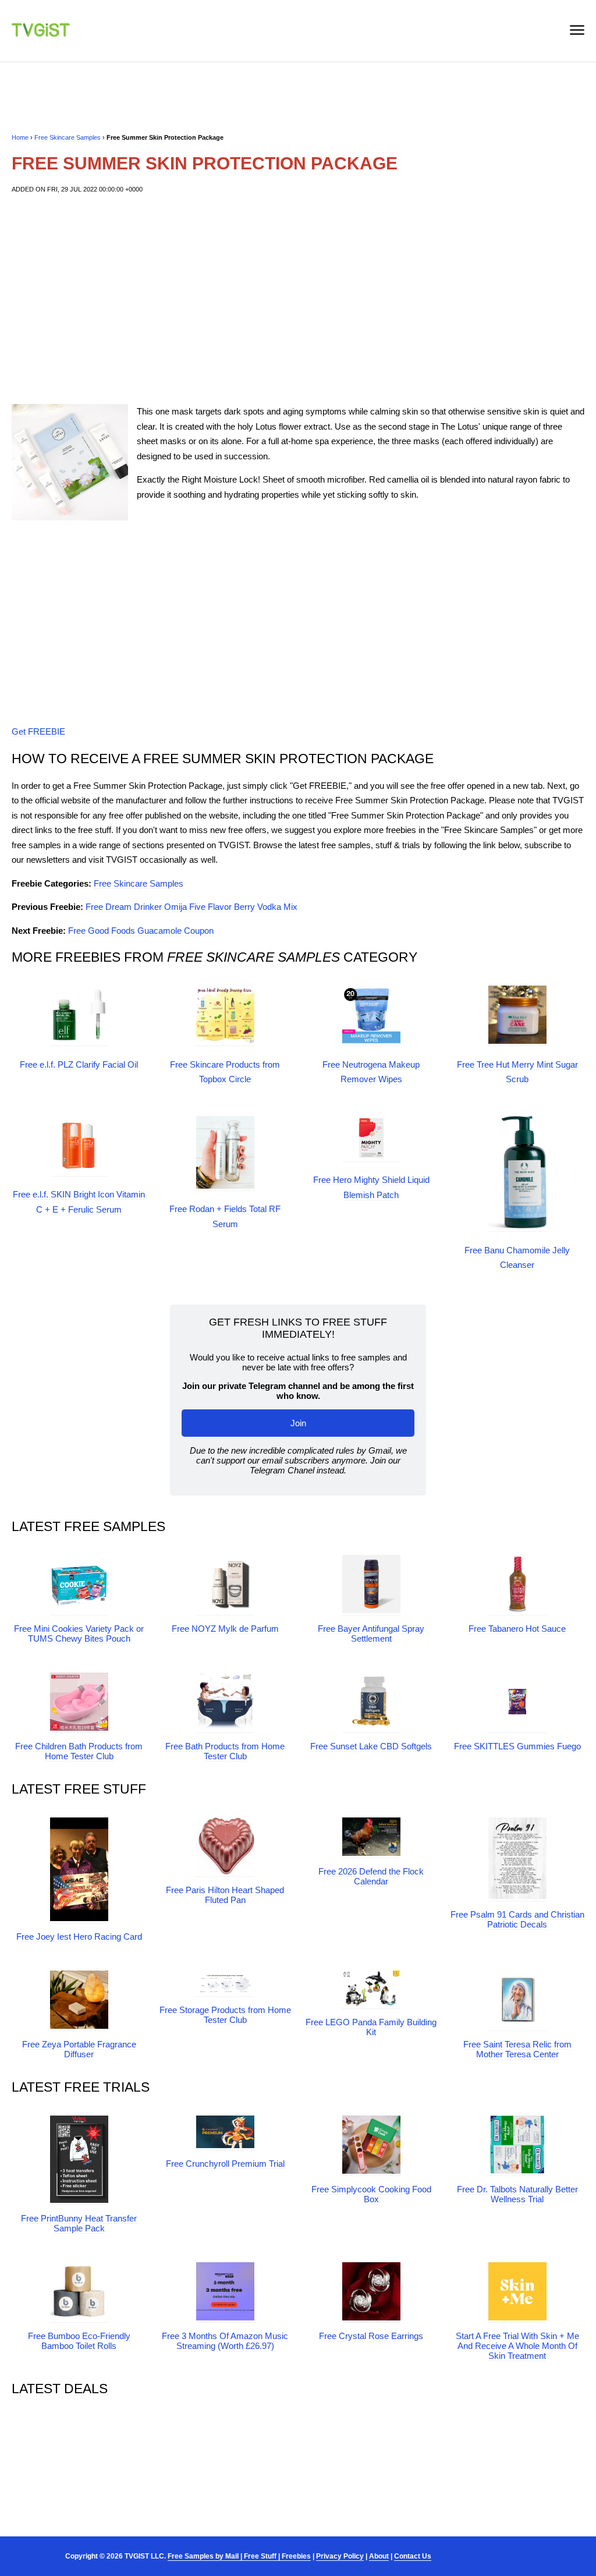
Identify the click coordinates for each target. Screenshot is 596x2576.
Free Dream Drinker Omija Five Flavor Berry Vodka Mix (191, 907)
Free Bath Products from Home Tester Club (225, 1751)
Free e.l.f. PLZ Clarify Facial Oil (79, 1064)
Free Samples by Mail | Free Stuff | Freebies (239, 2556)
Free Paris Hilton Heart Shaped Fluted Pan (225, 1895)
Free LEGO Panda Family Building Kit (371, 2027)
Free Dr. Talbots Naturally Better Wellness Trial (517, 2194)
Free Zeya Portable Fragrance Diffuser (79, 2049)
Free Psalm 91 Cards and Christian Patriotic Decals (517, 1919)
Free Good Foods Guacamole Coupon (141, 931)
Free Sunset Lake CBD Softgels (371, 1746)
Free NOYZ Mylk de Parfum (225, 1629)
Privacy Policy (340, 2556)
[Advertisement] (298, 299)
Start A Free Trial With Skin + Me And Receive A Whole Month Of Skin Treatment (517, 2346)
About (379, 2556)
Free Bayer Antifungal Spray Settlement (371, 1634)
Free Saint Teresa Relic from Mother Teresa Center (517, 2049)
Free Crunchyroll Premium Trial (225, 2164)
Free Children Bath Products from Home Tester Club (79, 1751)
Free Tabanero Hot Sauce (517, 1629)
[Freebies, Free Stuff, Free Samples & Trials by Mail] (41, 33)
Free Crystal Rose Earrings (371, 2336)
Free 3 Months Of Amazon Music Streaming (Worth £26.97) (225, 2341)
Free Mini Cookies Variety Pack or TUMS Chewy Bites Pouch (79, 1634)
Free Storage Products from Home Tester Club (225, 2015)
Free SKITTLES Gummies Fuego (517, 1746)
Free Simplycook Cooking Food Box (371, 2194)
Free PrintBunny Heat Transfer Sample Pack (79, 2223)
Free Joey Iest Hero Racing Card (79, 1937)
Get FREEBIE (38, 731)
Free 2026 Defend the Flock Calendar (371, 1876)
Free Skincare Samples (68, 137)
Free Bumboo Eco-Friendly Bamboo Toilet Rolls (79, 2341)
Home (20, 137)
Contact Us (413, 2556)
